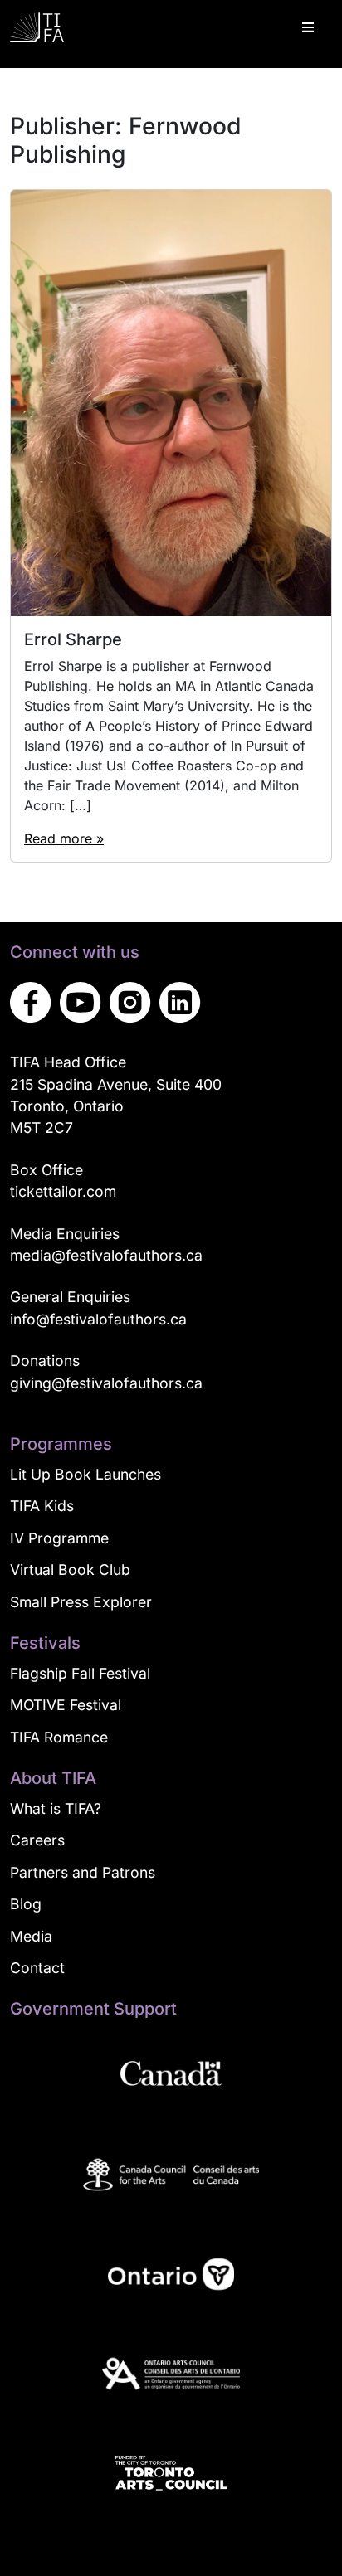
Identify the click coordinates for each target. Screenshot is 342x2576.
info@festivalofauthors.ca (98, 1319)
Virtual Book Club (70, 1570)
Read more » (64, 838)
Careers (37, 1840)
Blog (26, 1904)
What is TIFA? (56, 1808)
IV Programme (59, 1538)
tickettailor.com (63, 1191)
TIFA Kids (42, 1506)
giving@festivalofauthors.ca (106, 1383)
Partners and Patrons (83, 1872)
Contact (37, 1968)
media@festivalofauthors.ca (106, 1255)
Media (31, 1936)
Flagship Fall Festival (80, 1673)
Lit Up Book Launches (85, 1474)
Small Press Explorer (81, 1602)
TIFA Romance (59, 1737)
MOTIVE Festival (66, 1705)
